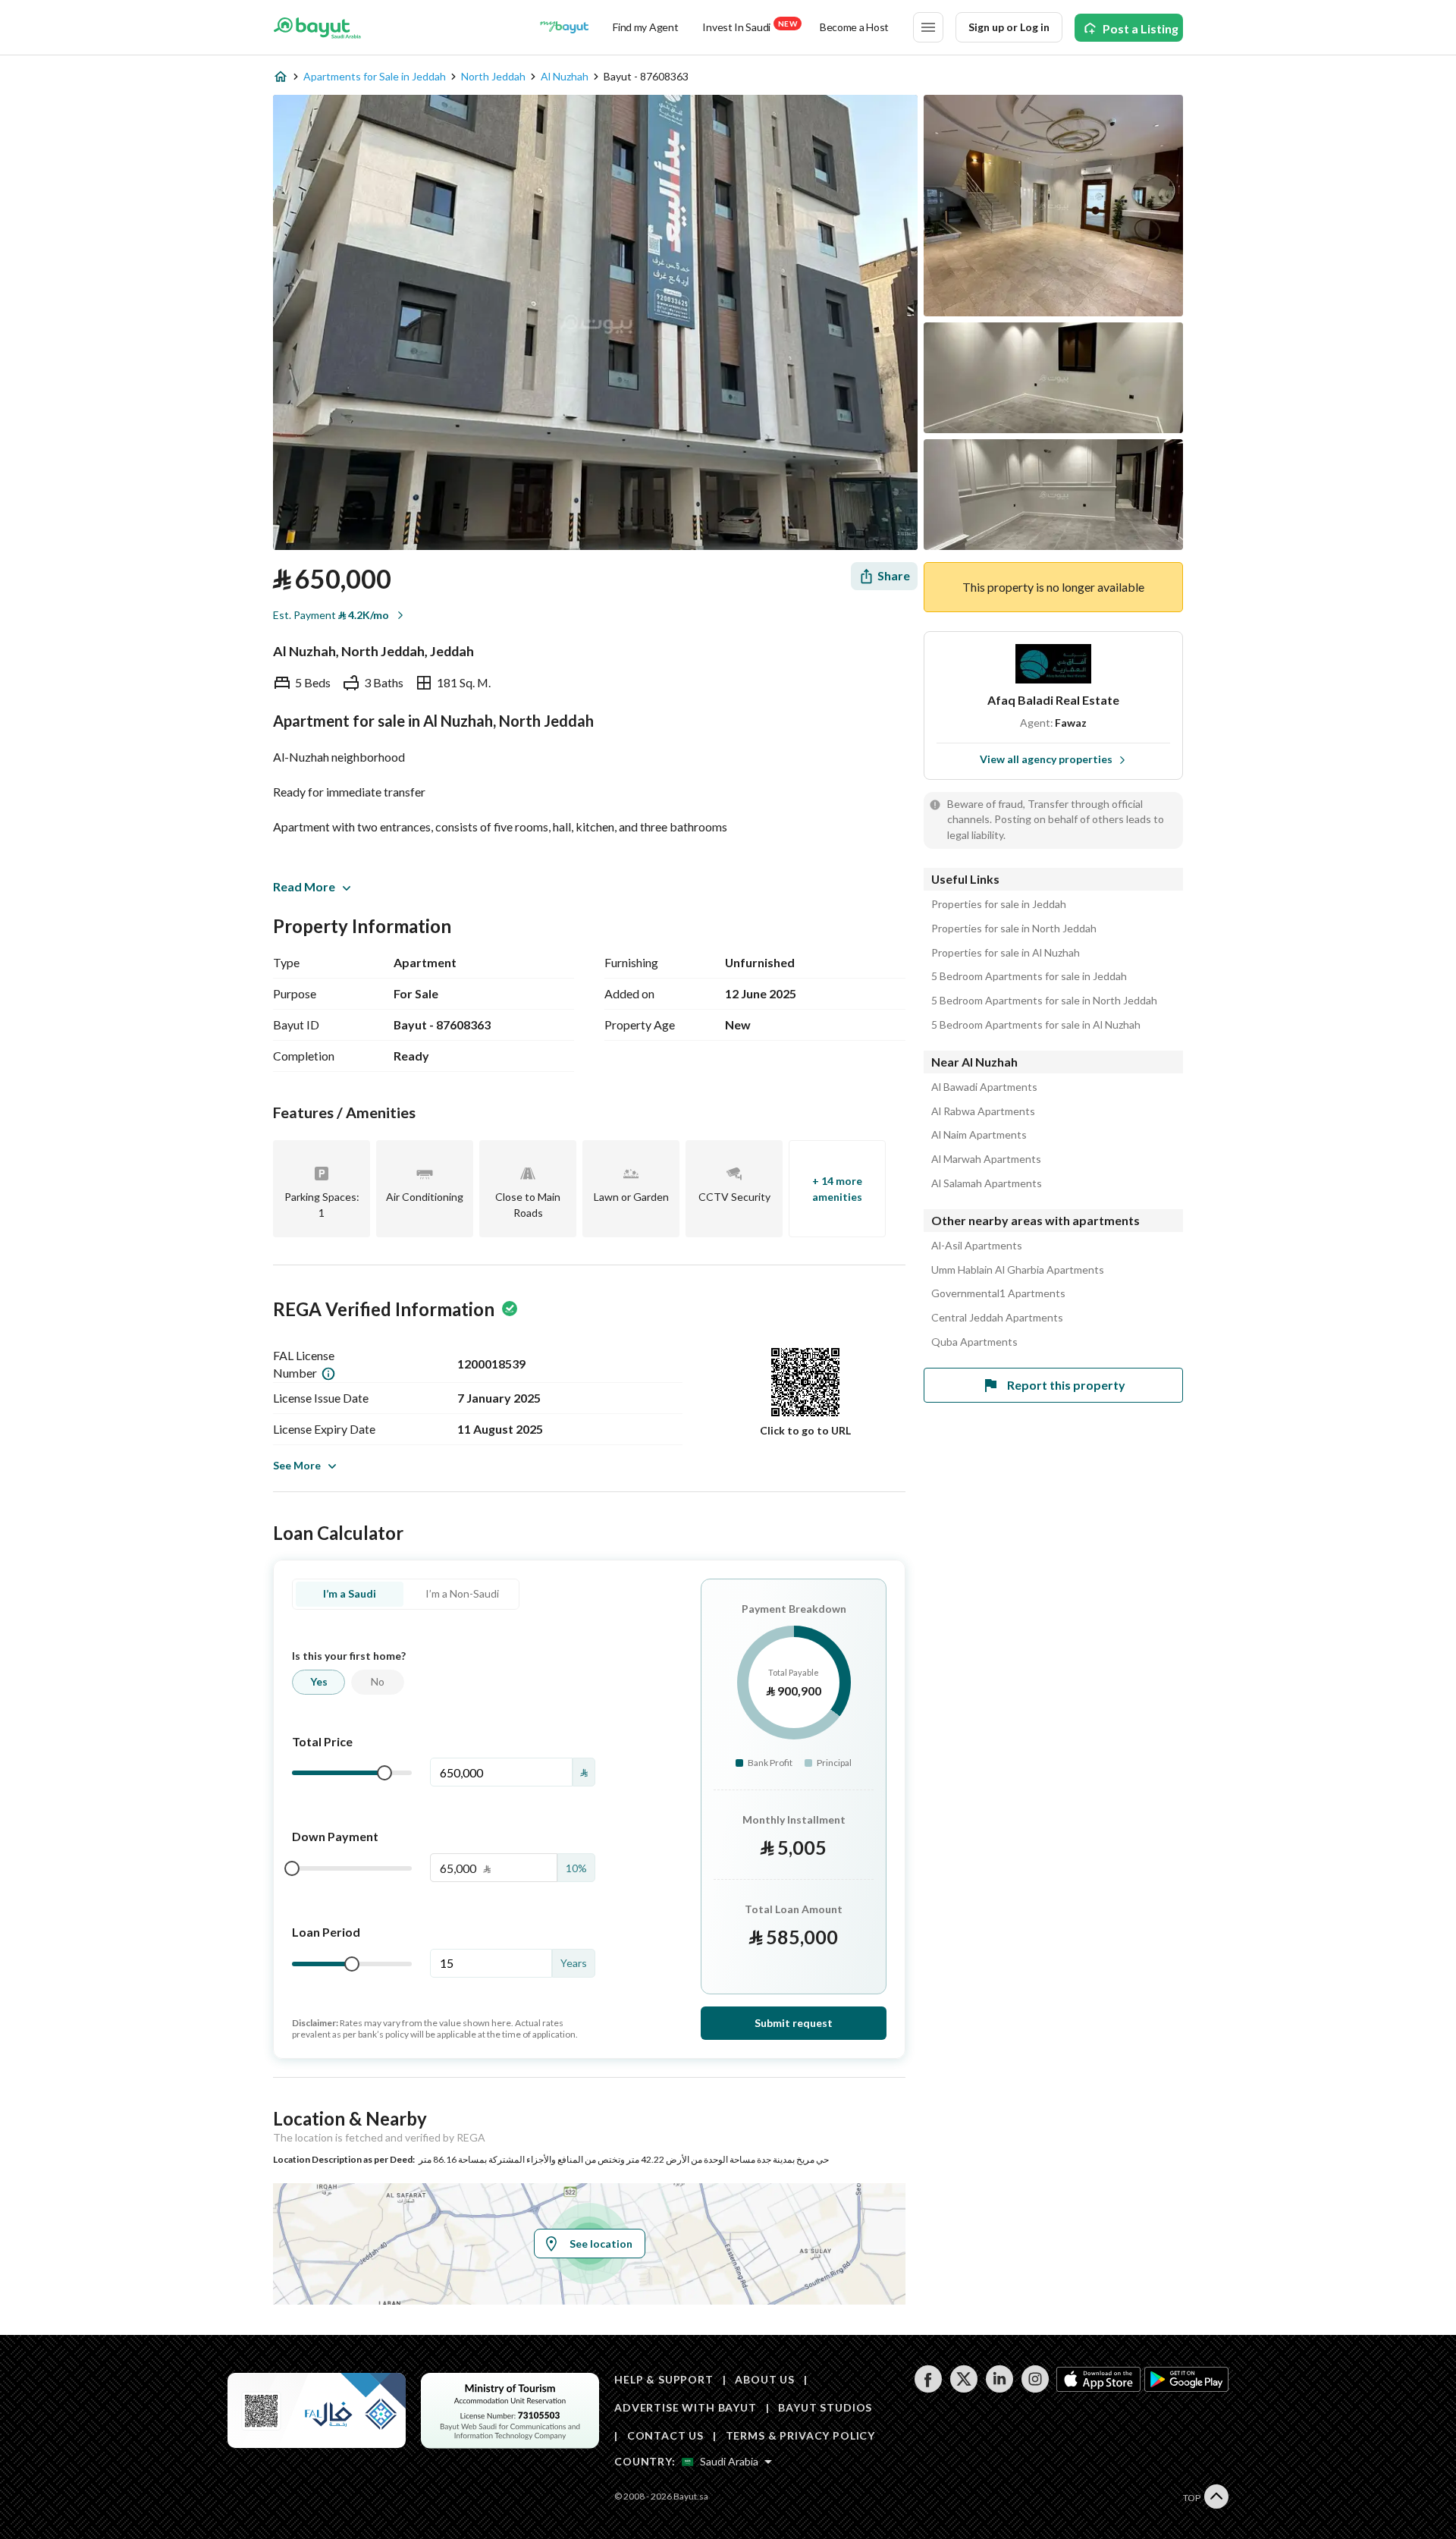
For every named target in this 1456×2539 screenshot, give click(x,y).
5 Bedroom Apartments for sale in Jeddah (1029, 976)
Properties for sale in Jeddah (999, 904)
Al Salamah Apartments (987, 1183)
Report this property (1066, 1385)
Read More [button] (304, 886)
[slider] (384, 1773)
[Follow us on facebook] (928, 2388)
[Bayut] (317, 27)
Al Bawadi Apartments (984, 1087)
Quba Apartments (974, 1342)
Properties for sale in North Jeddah (1014, 929)
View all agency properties (1046, 759)
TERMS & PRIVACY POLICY (800, 2435)
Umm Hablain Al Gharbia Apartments (1018, 1270)
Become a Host (854, 27)
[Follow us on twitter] (963, 2388)
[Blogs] (564, 27)
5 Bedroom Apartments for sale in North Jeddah (1044, 1001)
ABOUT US (765, 2379)
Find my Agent (645, 27)
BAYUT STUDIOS (825, 2407)
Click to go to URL (805, 1430)
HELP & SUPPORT (664, 2379)
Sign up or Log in (1009, 27)
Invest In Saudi (749, 26)
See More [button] (297, 1465)
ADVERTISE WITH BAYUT (686, 2407)
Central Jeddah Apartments (997, 1318)
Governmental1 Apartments (998, 1293)
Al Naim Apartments (979, 1135)
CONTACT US (665, 2435)
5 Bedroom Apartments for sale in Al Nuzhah (1036, 1025)
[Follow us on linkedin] (999, 2388)
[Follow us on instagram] (1035, 2388)
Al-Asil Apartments (977, 1246)
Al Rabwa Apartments (983, 1111)
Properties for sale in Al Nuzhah (1006, 953)
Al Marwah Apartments (986, 1159)
